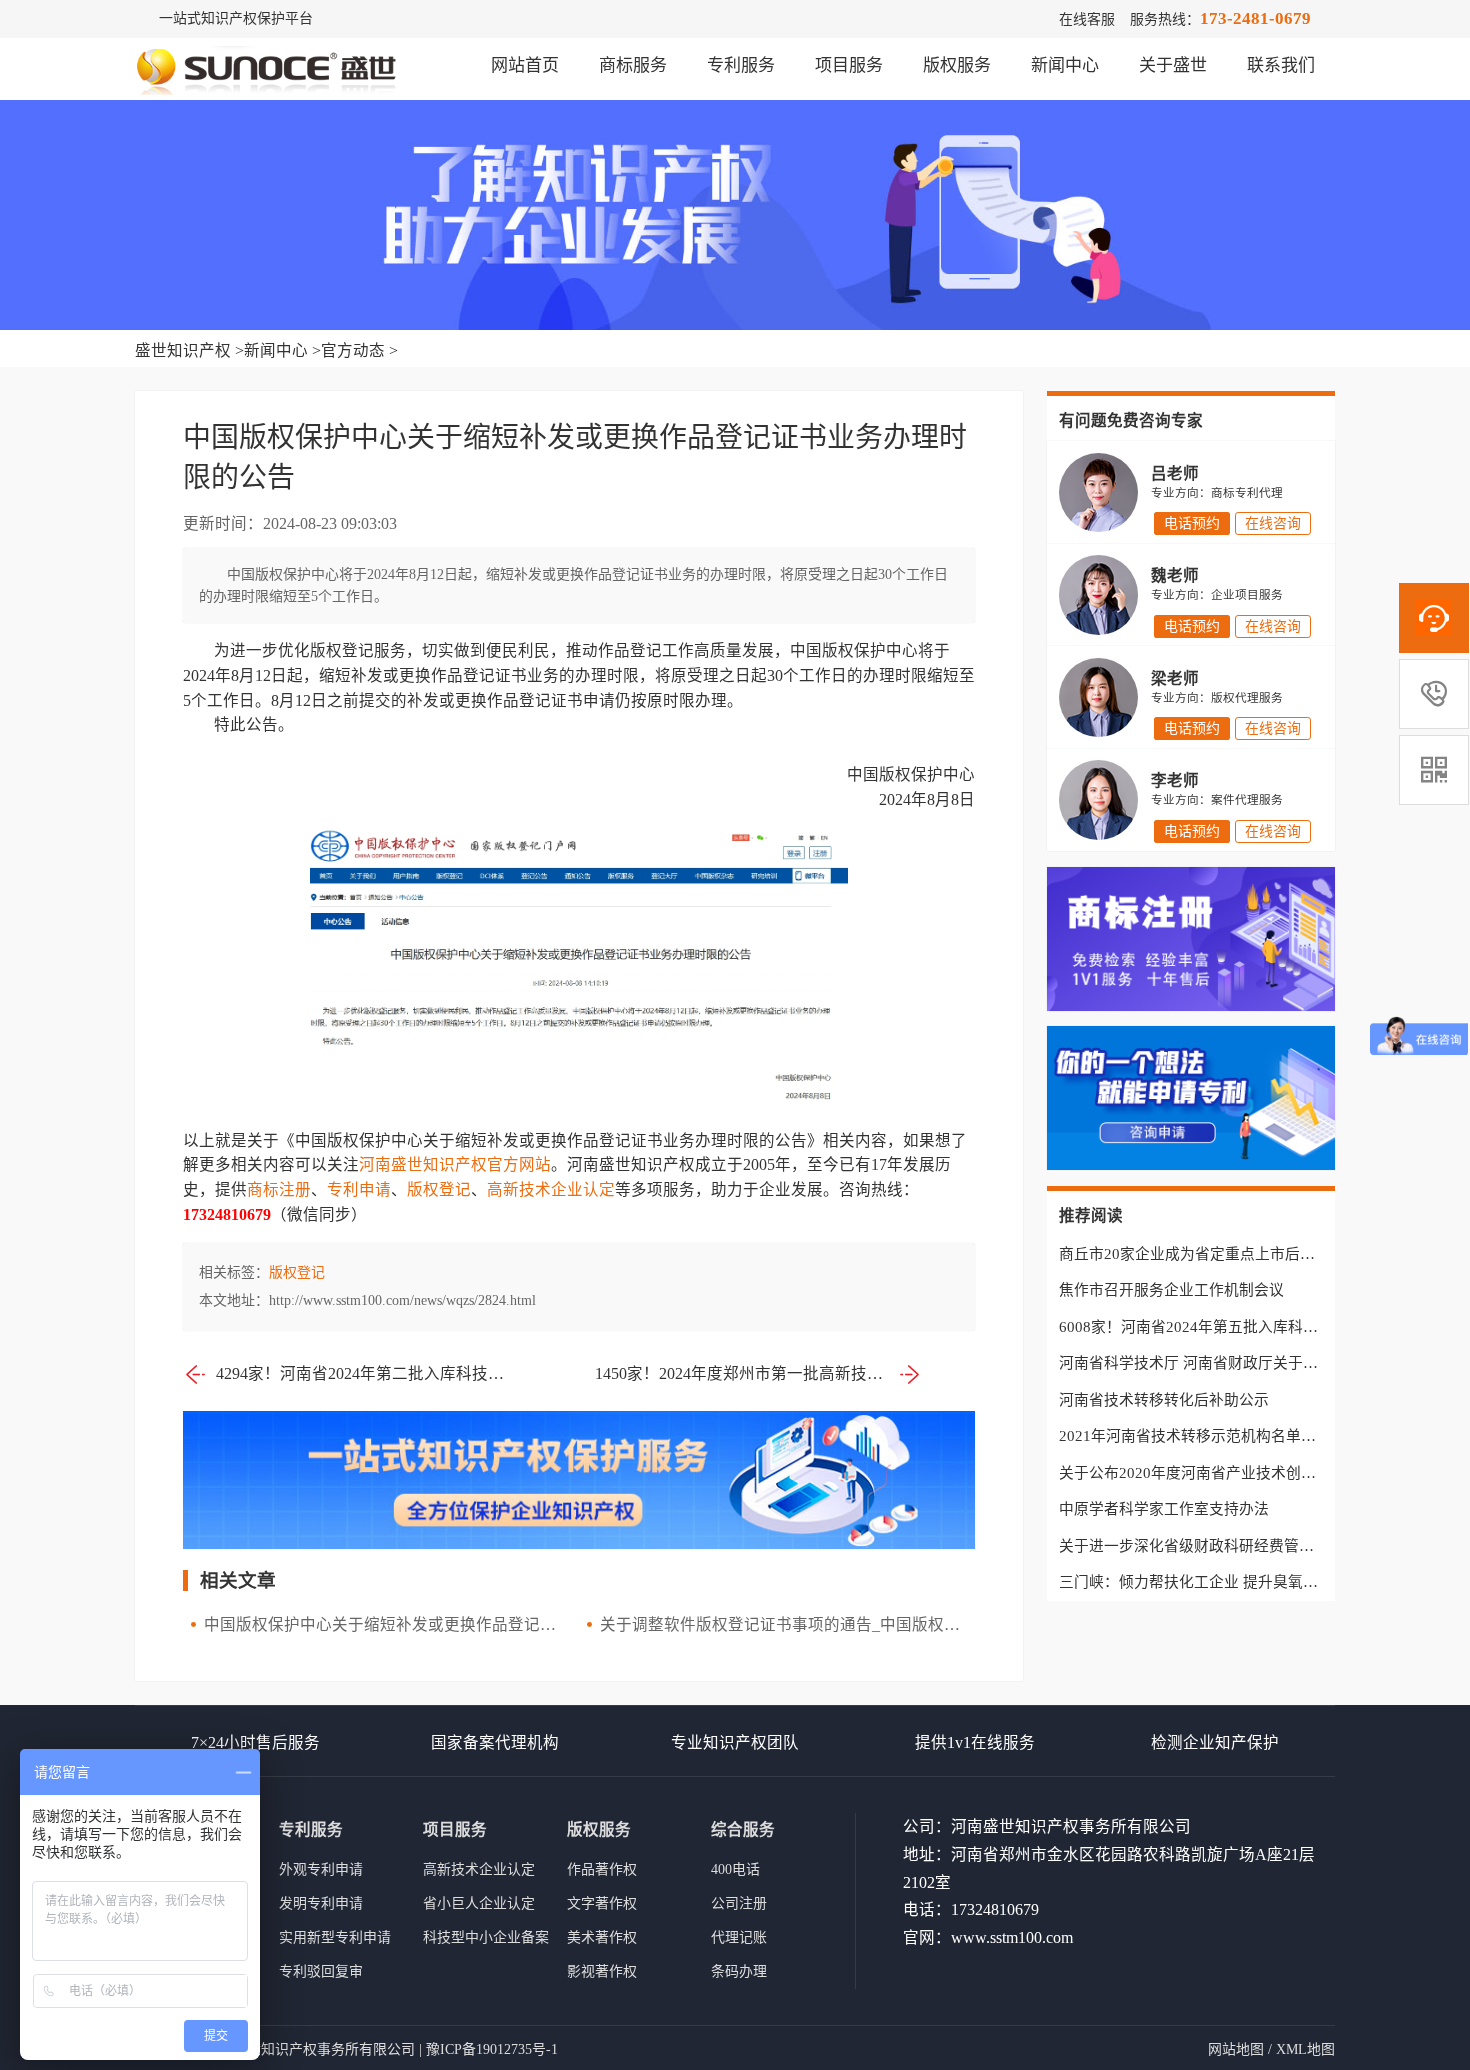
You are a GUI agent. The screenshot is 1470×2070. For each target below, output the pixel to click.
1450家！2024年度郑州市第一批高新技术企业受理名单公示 (758, 1373)
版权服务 (957, 65)
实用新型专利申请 (335, 1937)
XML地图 (1305, 2049)
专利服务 (741, 65)
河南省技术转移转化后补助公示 (1164, 1400)
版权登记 (439, 1189)
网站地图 (1236, 2049)
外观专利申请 (321, 1869)
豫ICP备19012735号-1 (492, 2049)
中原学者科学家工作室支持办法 (1164, 1509)
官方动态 (353, 350)
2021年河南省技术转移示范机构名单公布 (1195, 1436)
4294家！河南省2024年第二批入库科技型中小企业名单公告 (363, 1373)
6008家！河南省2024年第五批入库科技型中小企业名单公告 (1256, 1327)
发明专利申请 (321, 1903)
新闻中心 (1065, 65)
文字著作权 (602, 1903)
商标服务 (633, 65)
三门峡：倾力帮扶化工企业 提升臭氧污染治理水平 (1226, 1582)
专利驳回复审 (321, 1971)
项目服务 (849, 65)
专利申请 (359, 1189)
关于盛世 (1173, 65)
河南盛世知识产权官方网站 (455, 1164)
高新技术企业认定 (551, 1189)
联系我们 (1281, 65)
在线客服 (1087, 19)
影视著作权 (602, 1971)
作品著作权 (602, 1869)
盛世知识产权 (183, 350)
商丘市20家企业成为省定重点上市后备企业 (1202, 1254)
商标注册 (279, 1189)
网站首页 (525, 65)
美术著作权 (602, 1937)
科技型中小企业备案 (486, 1937)
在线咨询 (1273, 523)
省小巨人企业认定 (479, 1903)
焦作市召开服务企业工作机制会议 (1171, 1290)
